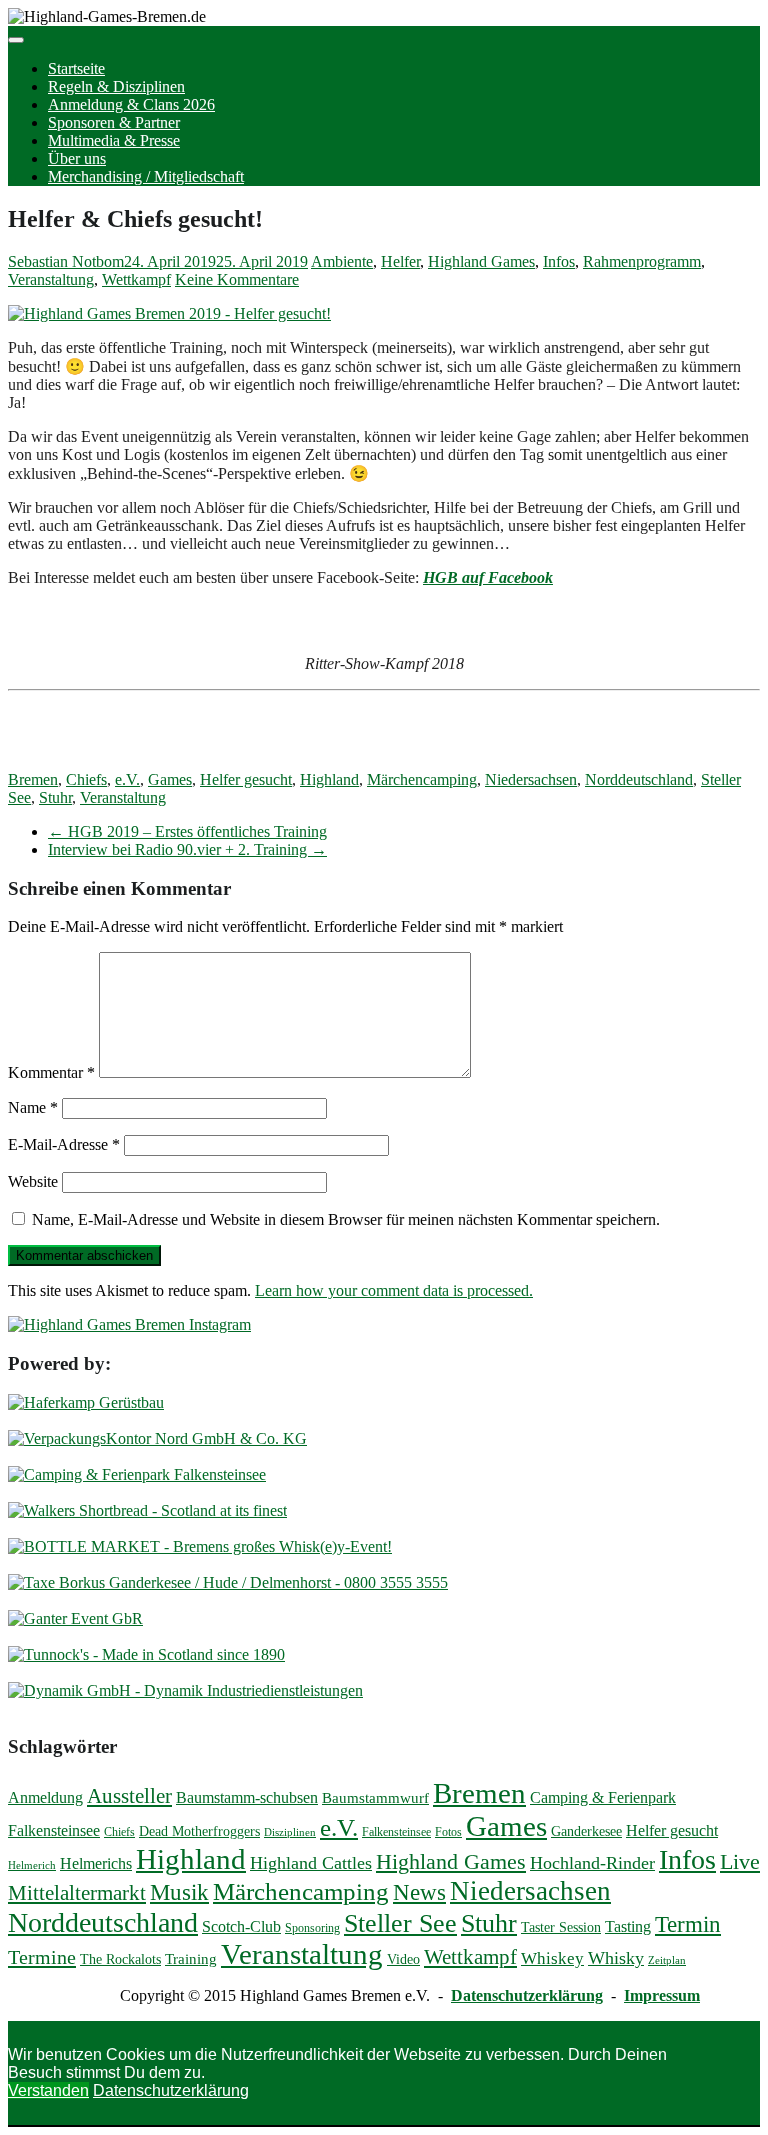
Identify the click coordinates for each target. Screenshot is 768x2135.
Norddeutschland (639, 779)
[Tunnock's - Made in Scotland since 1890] (146, 1654)
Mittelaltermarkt (77, 1893)
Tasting (628, 1926)
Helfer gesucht (246, 779)
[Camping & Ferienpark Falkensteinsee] (137, 1474)
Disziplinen (290, 1832)
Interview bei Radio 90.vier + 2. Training (187, 849)
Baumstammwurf (375, 1798)
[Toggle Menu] (16, 40)
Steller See (400, 1923)
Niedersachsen (531, 779)
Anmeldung (45, 1797)
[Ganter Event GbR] (75, 1618)
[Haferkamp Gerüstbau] (86, 1402)
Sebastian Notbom (66, 261)
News (419, 1892)
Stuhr (55, 797)
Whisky (616, 1958)
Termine (42, 1957)
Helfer (400, 261)
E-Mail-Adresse (64, 1144)
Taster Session (561, 1927)
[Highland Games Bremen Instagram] (129, 1324)
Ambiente (342, 261)
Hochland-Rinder (592, 1863)
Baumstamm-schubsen (247, 1797)
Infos (559, 261)
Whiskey (552, 1958)
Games (170, 779)
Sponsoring (312, 1928)
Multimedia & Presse (114, 140)
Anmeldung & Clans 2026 (131, 104)
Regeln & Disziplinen (116, 86)
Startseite (76, 68)
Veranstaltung (51, 279)
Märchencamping (422, 779)
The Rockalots (120, 1959)
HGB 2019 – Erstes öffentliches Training (187, 831)
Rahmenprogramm (642, 261)
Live (740, 1862)
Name (33, 1107)
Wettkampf (136, 279)
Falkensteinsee (396, 1832)
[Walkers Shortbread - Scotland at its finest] (147, 1510)
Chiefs (86, 779)
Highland (329, 779)
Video (403, 1959)
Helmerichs (96, 1863)
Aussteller (129, 1796)
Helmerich (32, 1865)
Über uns (77, 158)
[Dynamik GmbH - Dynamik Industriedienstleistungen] (185, 1690)
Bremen (33, 779)
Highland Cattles (311, 1863)
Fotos (448, 1832)
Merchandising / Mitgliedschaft (146, 176)
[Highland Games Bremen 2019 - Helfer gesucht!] (169, 313)
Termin (688, 1924)
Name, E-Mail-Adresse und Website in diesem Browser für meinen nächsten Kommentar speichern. (346, 1219)
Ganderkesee (586, 1831)
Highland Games (481, 261)
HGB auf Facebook (488, 577)
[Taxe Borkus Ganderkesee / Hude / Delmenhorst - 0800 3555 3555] (228, 1582)
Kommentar (51, 1072)
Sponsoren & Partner (114, 122)
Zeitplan (667, 1960)
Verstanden (48, 2090)
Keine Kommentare (237, 279)
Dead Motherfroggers (199, 1831)
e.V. (127, 779)
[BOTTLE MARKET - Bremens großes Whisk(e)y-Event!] (200, 1546)
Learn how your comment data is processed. (394, 1290)
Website (33, 1181)
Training (191, 1959)
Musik (179, 1892)
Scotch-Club (241, 1926)
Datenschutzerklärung (527, 1995)
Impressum (662, 1995)
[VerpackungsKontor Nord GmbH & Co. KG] (157, 1438)
